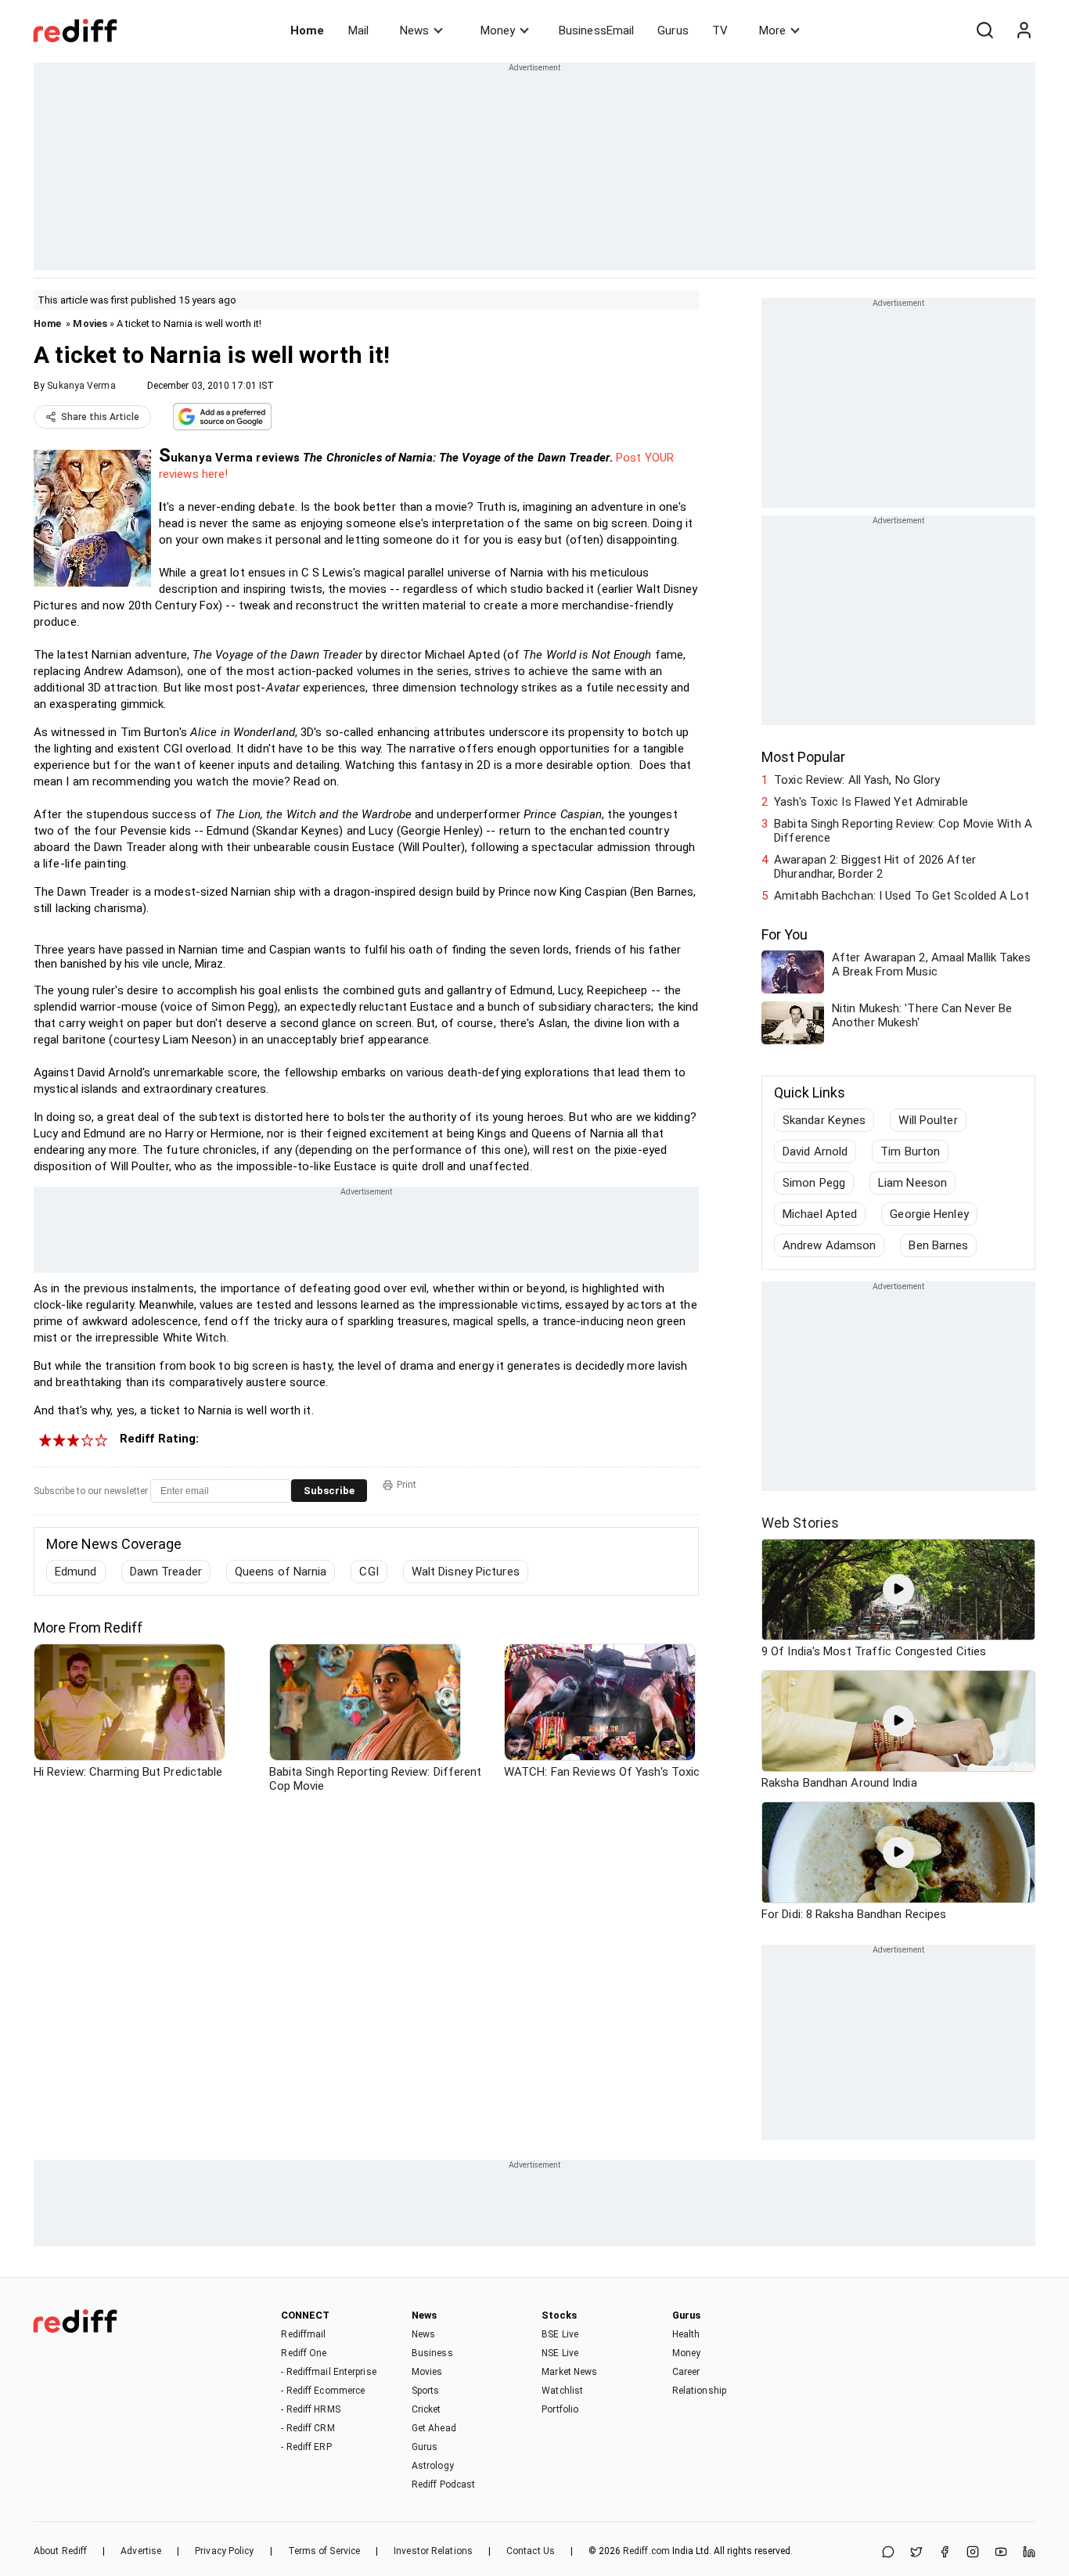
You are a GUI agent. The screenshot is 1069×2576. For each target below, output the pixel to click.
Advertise (141, 2551)
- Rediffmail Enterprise (328, 2372)
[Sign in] (1024, 31)
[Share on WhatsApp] (888, 2553)
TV (720, 31)
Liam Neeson (912, 1183)
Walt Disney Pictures (466, 1572)
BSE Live (560, 2334)
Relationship (699, 2391)
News (414, 31)
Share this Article (100, 417)
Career (686, 2372)
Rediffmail (303, 2334)
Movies (90, 323)
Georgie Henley (929, 1214)
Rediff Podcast (443, 2484)
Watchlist (562, 2391)
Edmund (76, 1572)
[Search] (984, 31)
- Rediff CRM (308, 2428)
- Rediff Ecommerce (323, 2391)
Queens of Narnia (281, 1572)
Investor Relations (433, 2551)
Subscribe (329, 1491)
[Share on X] (916, 2553)
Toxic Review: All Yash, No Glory (857, 780)
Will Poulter (928, 1120)
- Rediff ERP (306, 2447)
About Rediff (60, 2551)
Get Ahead (434, 2428)
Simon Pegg (814, 1183)
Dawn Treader (166, 1572)
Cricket (427, 2409)
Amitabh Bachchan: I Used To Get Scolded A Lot (902, 896)
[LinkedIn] (1029, 2553)
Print (407, 1485)
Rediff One (304, 2353)
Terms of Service (324, 2551)
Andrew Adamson (829, 1245)
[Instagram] (973, 2553)
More (772, 31)
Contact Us (531, 2551)
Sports (426, 2391)
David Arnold (815, 1151)
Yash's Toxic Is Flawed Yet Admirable (871, 802)
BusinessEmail (596, 31)
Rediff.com (646, 2551)
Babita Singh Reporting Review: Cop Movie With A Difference (903, 831)
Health (686, 2334)
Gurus (673, 31)
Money (498, 31)
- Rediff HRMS (310, 2409)
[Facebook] (945, 2553)
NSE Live (560, 2353)
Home (307, 31)
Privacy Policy (224, 2551)
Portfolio (560, 2409)
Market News (569, 2372)
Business (432, 2353)
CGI (369, 1572)
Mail (358, 31)
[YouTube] (1001, 2553)
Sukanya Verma (81, 386)
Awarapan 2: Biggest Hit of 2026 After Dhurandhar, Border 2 (875, 867)
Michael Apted (820, 1214)
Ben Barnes (938, 1245)
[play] (898, 1590)
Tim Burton (910, 1151)
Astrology (433, 2466)
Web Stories (800, 1523)
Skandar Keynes (824, 1120)
